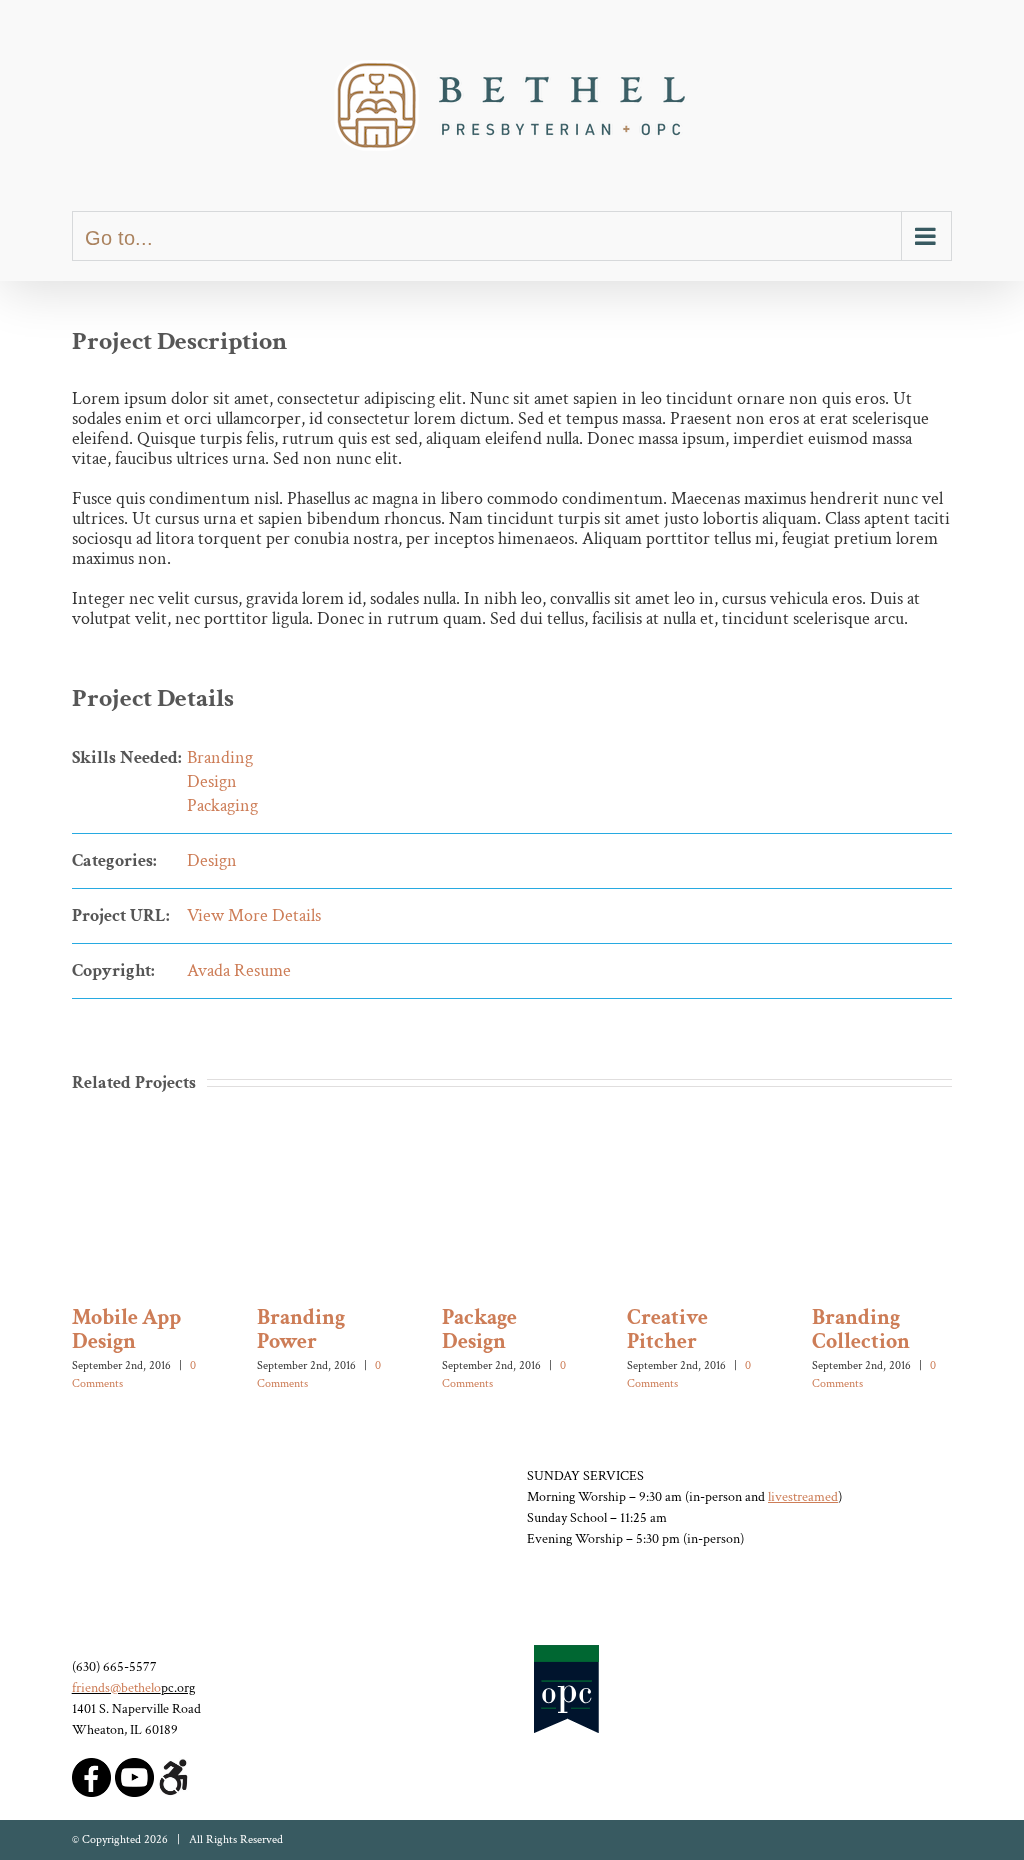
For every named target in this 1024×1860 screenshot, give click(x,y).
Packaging (222, 805)
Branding (220, 757)
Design (212, 781)
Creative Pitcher (667, 1329)
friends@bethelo (116, 1688)
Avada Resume (239, 970)
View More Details (254, 915)
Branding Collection (861, 1329)
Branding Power (301, 1329)
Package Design (479, 1329)
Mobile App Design (126, 1329)
